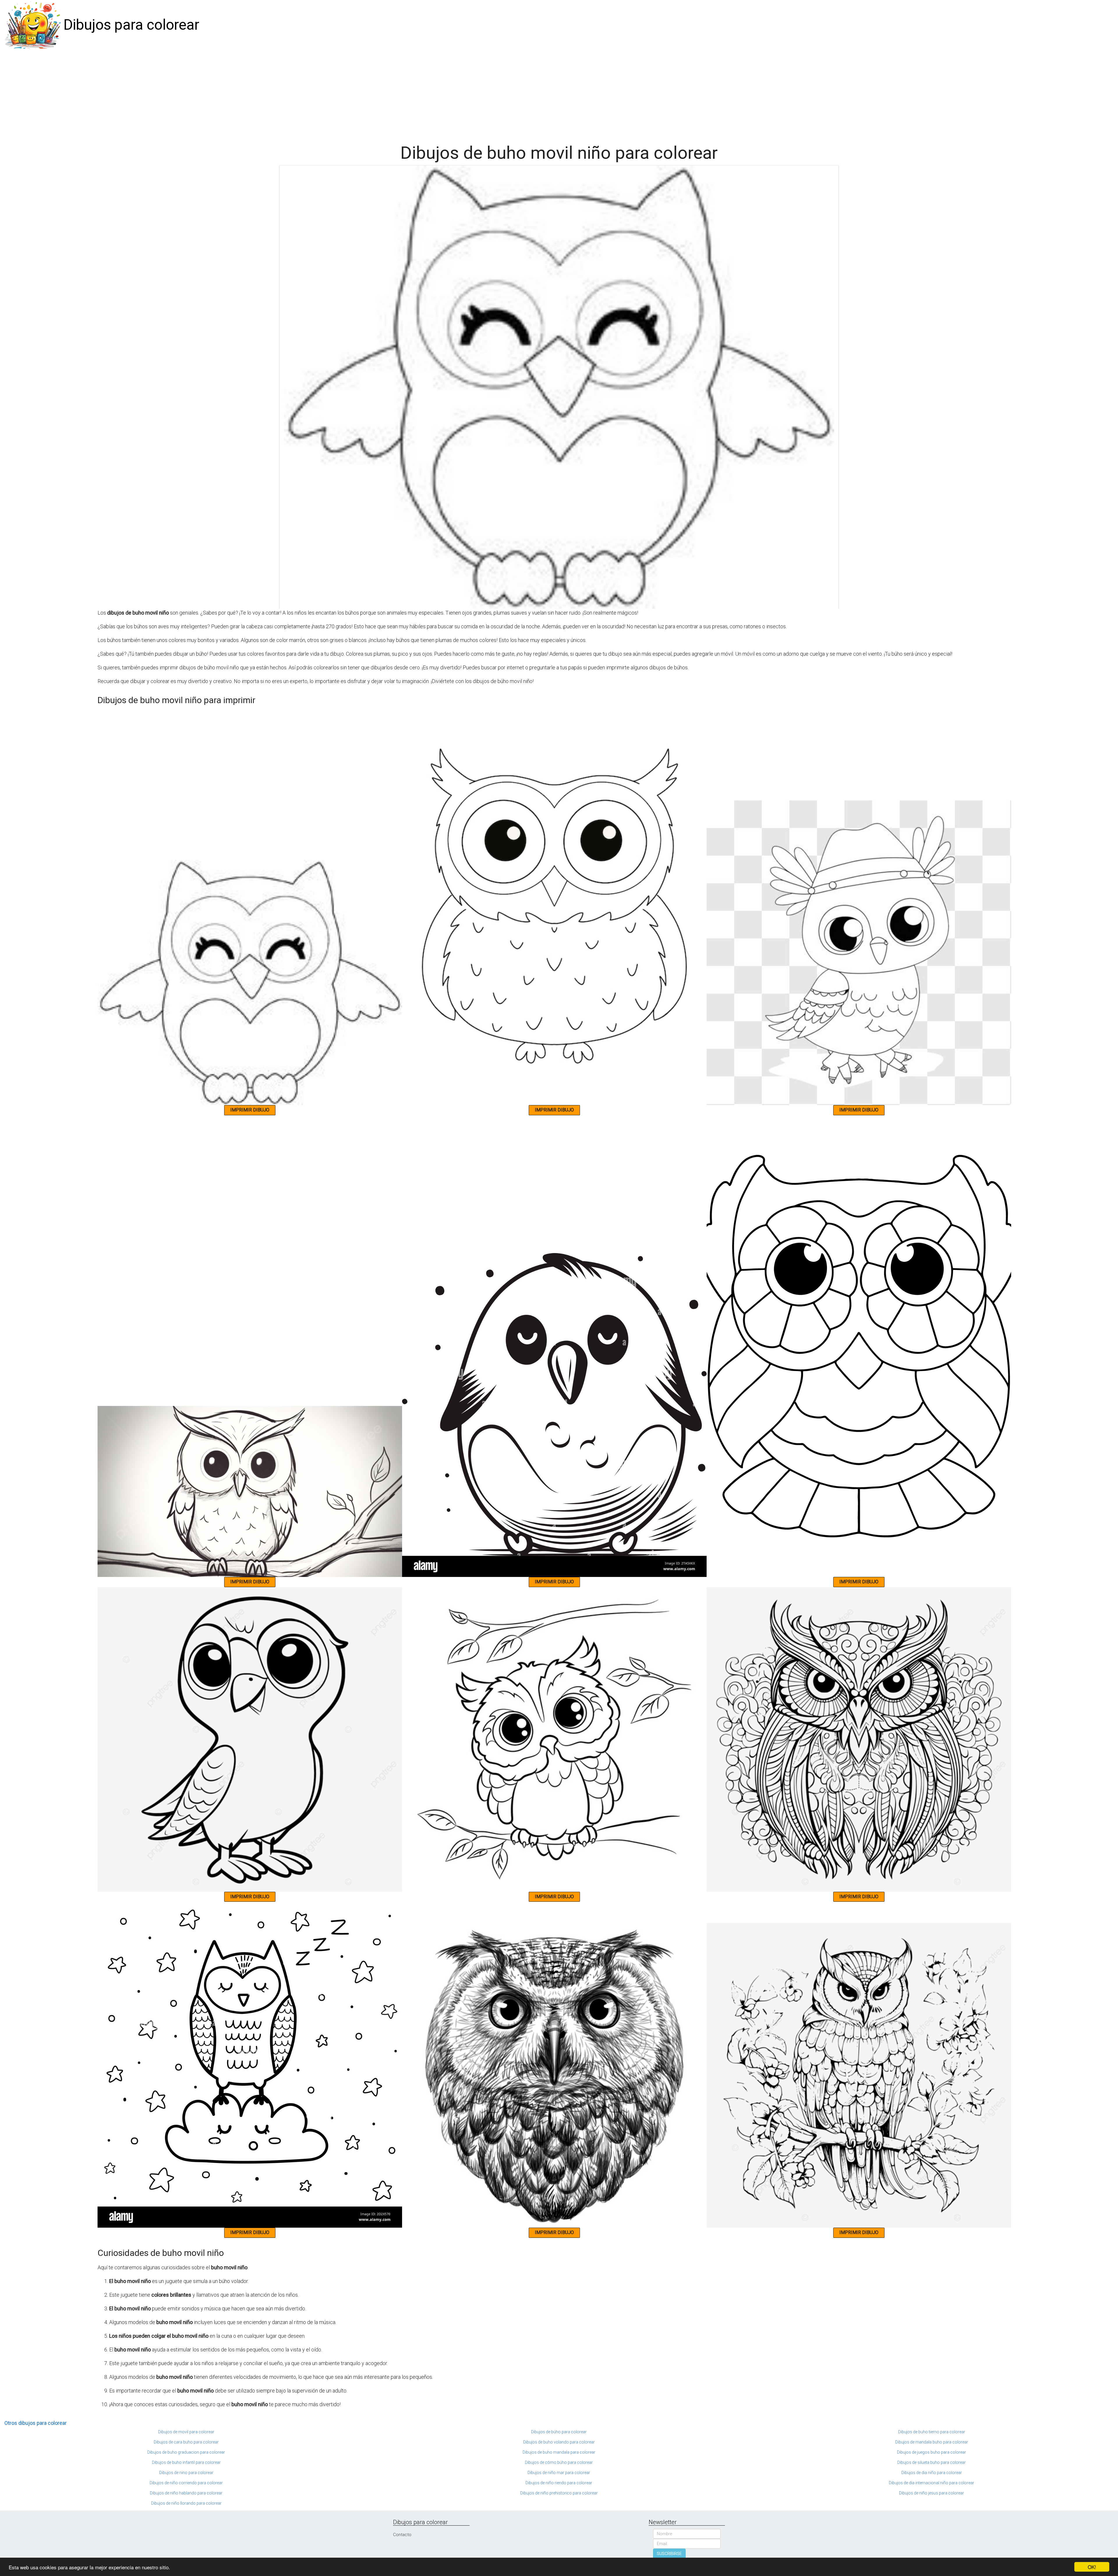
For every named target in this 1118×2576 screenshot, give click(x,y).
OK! (1092, 2567)
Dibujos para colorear (131, 25)
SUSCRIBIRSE (669, 2554)
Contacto (402, 2535)
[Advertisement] (559, 94)
